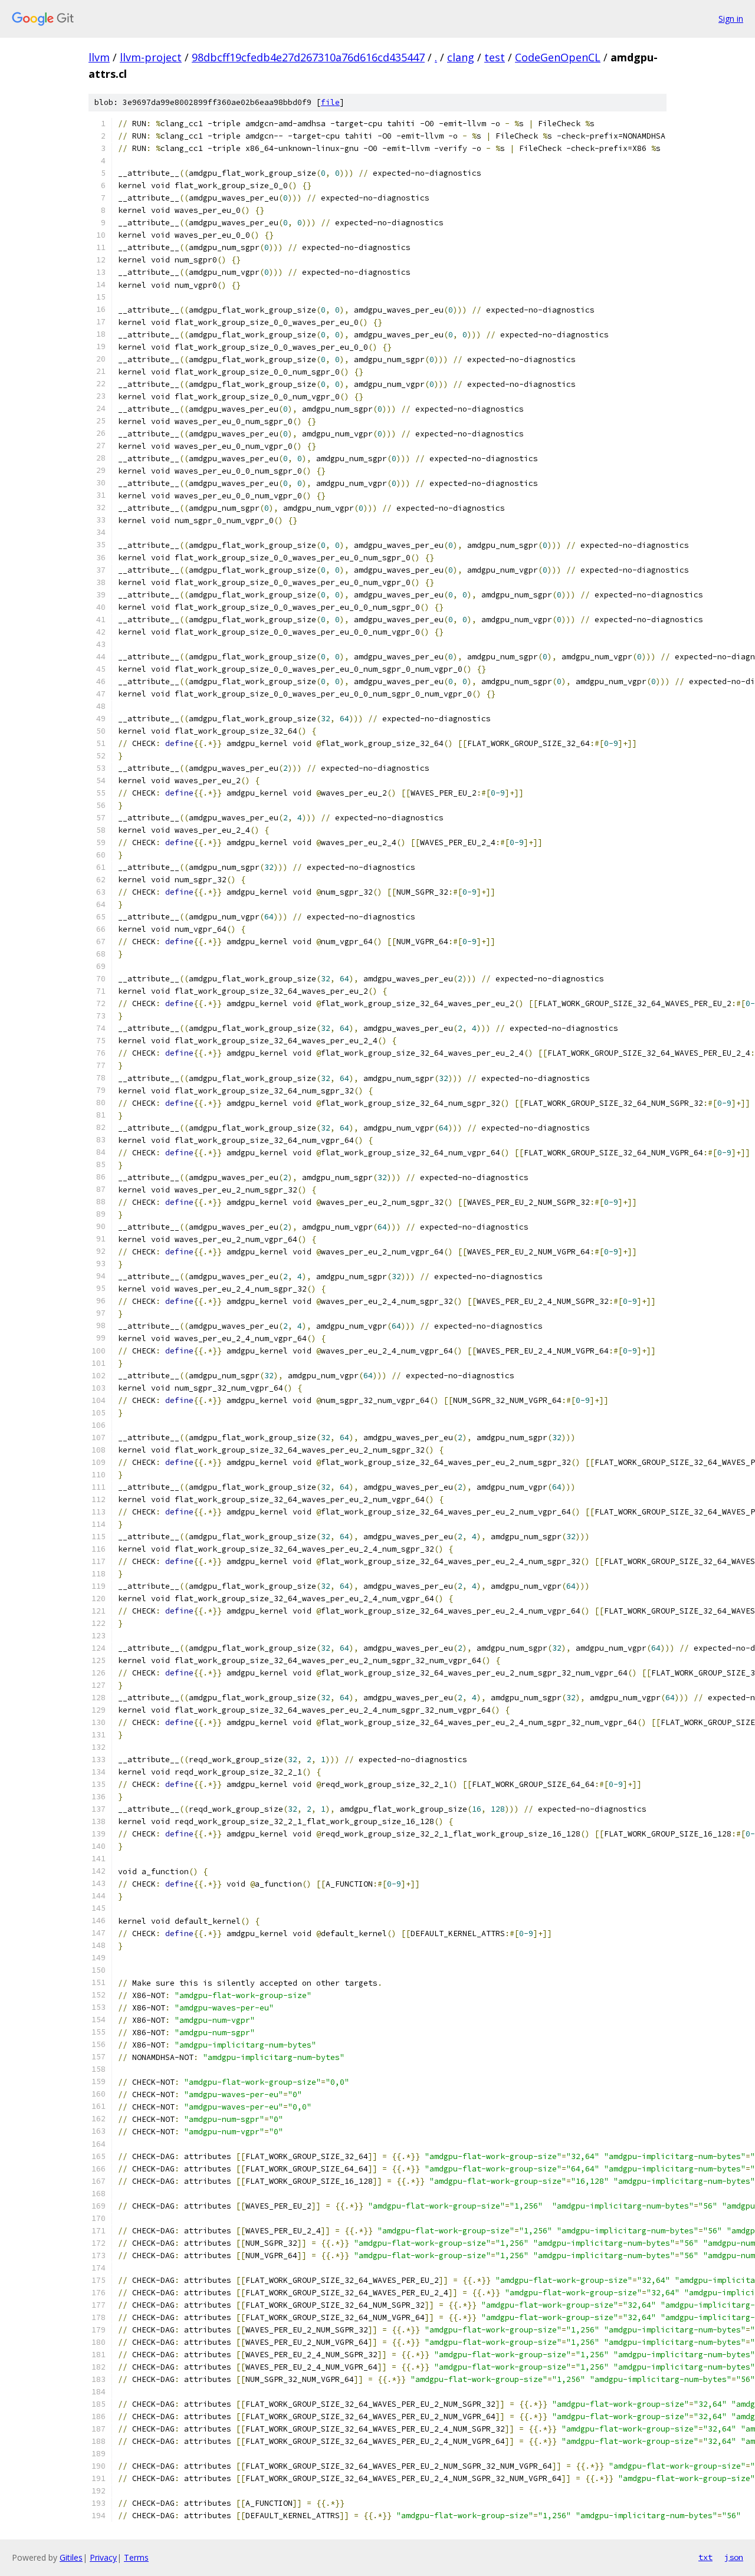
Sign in (731, 19)
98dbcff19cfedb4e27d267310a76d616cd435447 (308, 57)
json (734, 2557)
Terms (136, 2557)
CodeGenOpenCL (558, 57)
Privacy (103, 2557)
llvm (99, 57)
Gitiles (71, 2557)
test (495, 57)
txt (705, 2557)
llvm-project (151, 57)
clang (461, 57)
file (330, 102)
